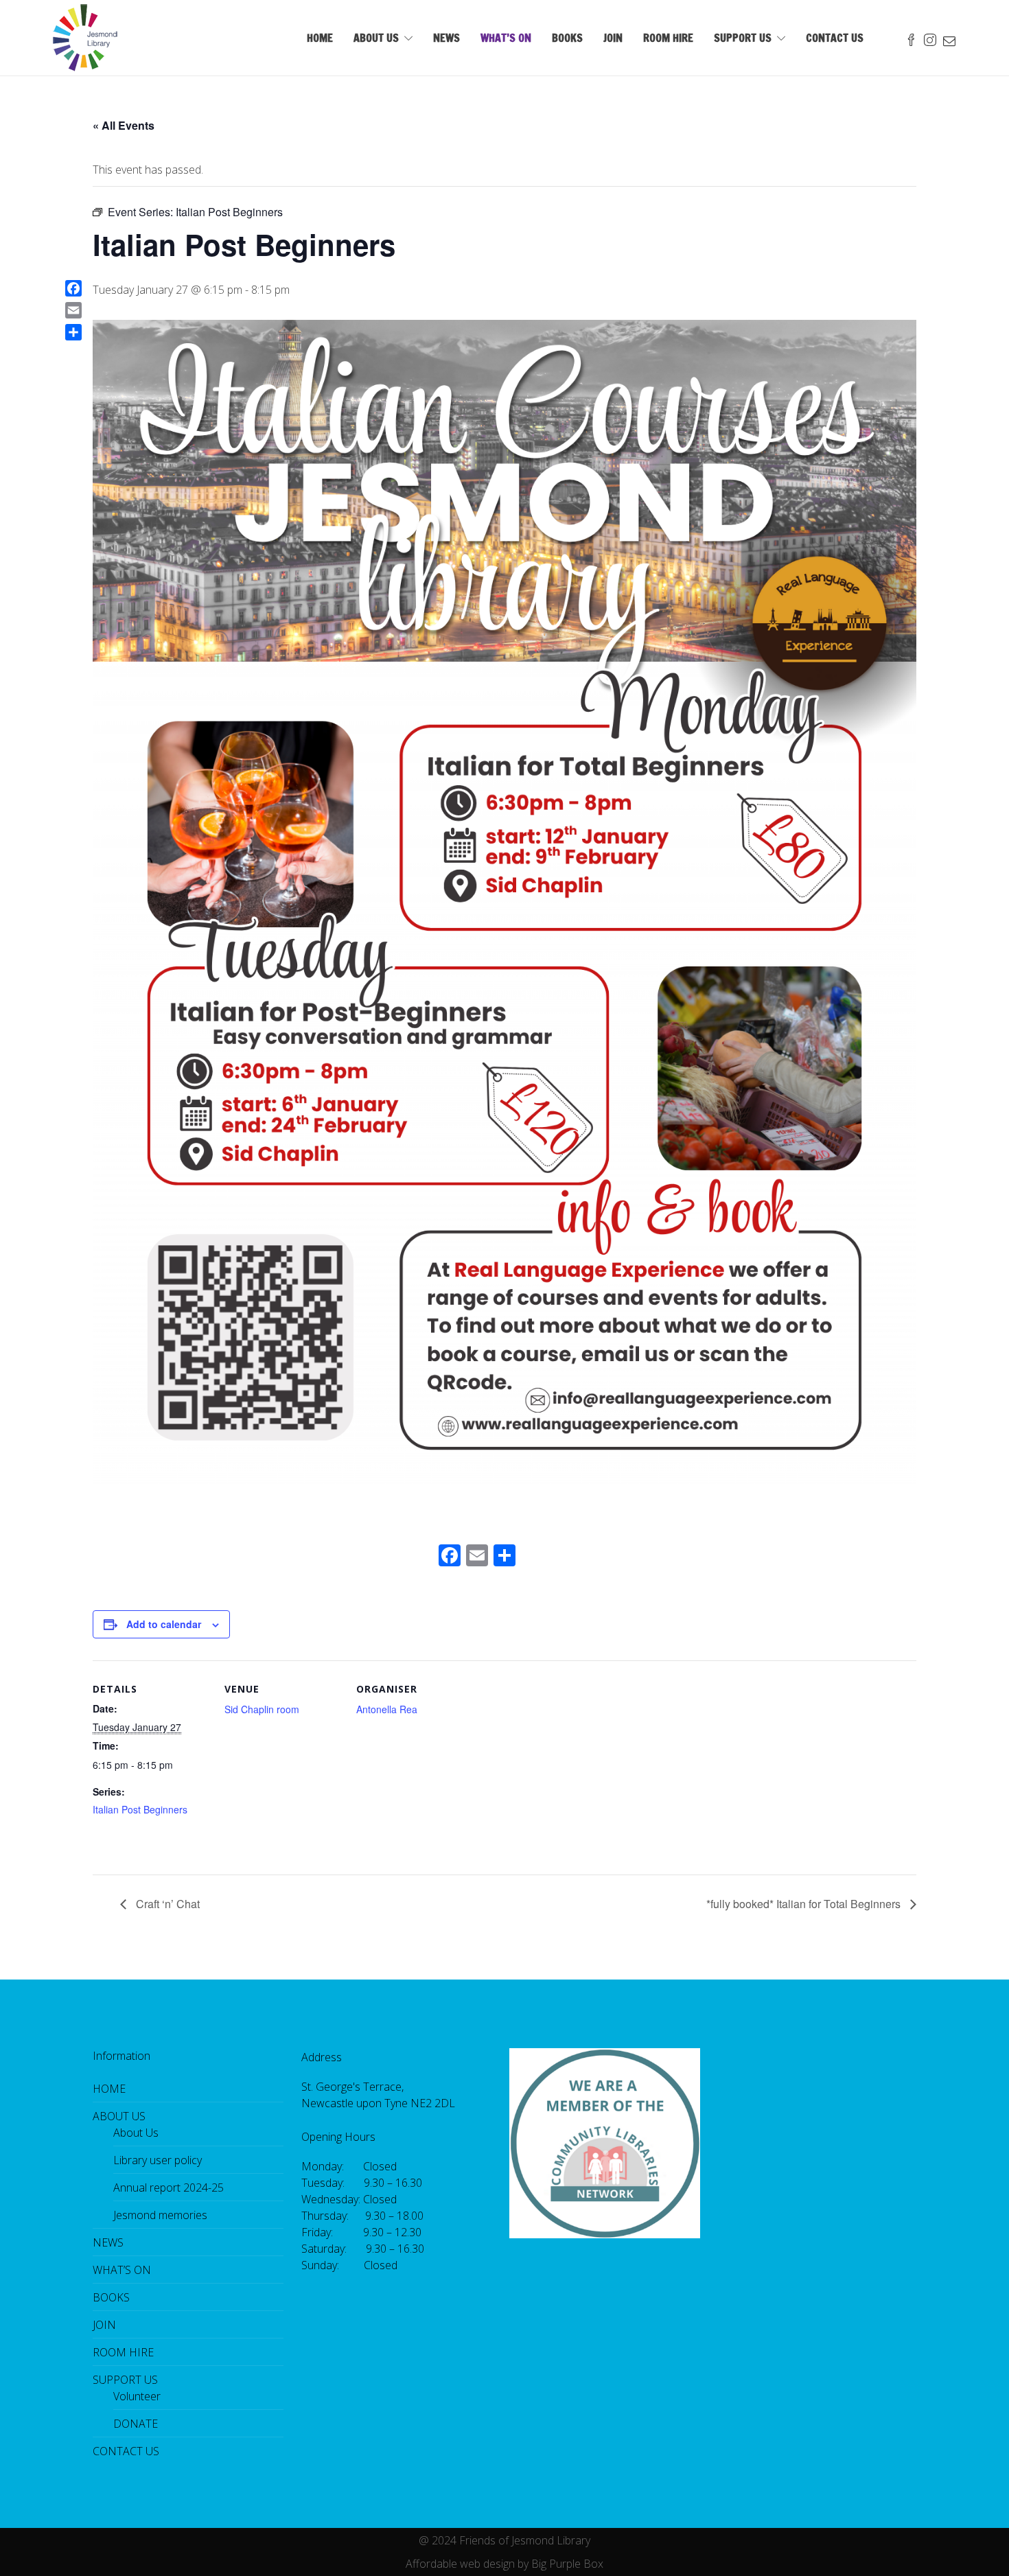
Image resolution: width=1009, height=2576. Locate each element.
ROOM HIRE (668, 38)
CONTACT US (835, 38)
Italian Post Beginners (140, 1809)
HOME (320, 38)
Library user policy (158, 2160)
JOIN (613, 38)
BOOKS (567, 38)
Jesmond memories (160, 2215)
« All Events (124, 125)
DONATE (136, 2424)
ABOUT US (376, 38)
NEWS (446, 38)
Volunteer (137, 2396)
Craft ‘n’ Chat (166, 1904)
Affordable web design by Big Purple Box (505, 2564)
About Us (136, 2133)
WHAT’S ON (506, 38)
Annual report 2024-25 (169, 2188)
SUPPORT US (743, 38)
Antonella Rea (387, 1709)
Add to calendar (164, 1624)
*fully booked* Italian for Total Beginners (805, 1904)
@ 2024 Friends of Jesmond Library (505, 2540)
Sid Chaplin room (262, 1709)
